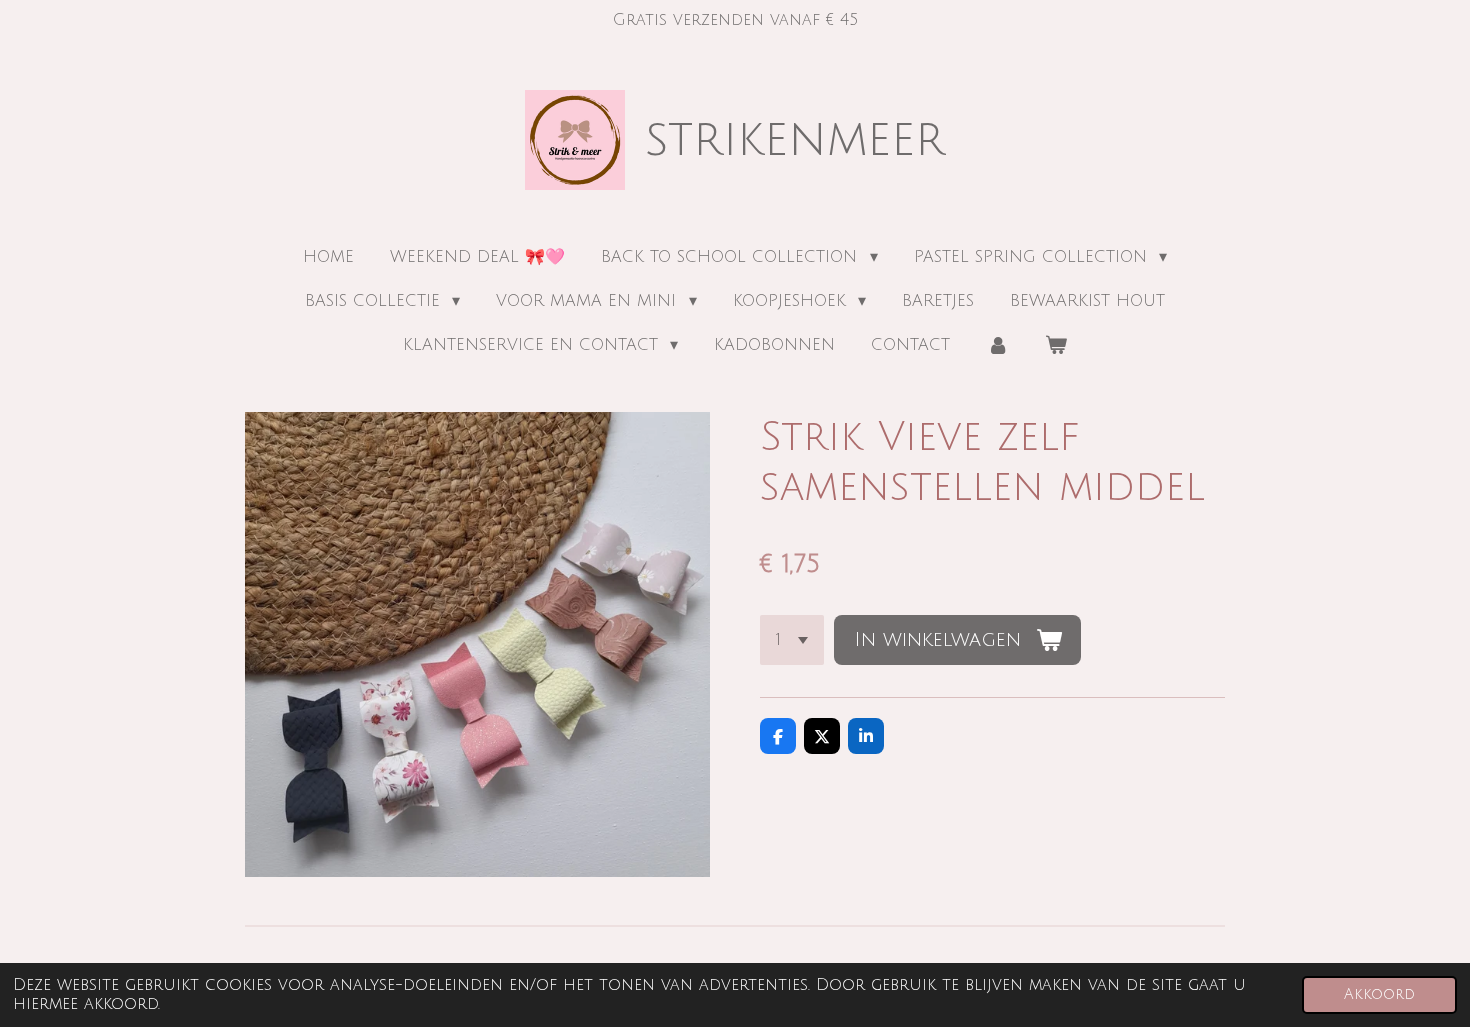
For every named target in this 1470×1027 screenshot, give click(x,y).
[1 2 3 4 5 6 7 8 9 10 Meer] (792, 640)
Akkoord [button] (1379, 994)
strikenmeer (795, 140)
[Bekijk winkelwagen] (1056, 345)
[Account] (997, 345)
